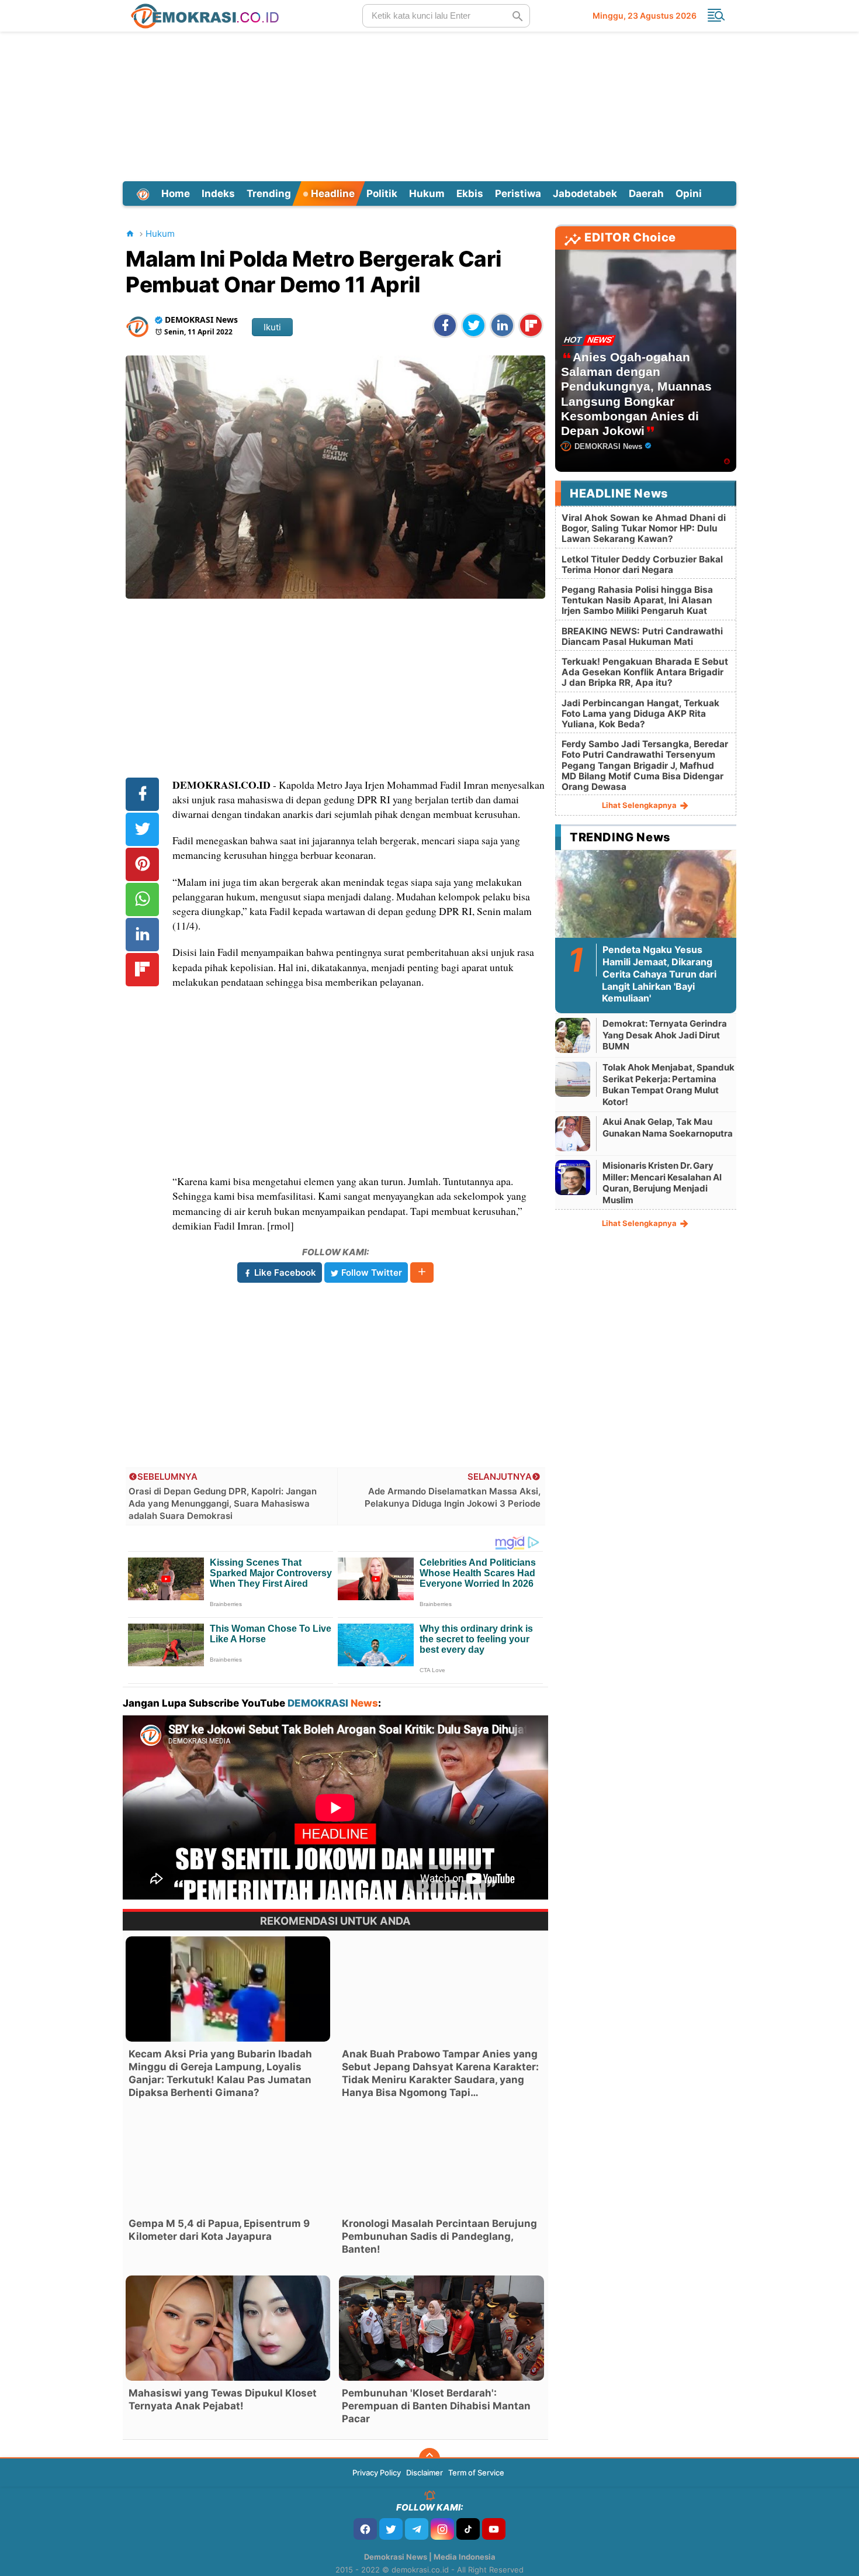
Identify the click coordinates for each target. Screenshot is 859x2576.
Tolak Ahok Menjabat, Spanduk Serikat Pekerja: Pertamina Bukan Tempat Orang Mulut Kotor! (669, 1085)
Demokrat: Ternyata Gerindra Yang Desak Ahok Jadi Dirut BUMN (665, 1035)
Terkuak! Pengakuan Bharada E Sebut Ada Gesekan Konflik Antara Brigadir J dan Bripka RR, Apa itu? (645, 672)
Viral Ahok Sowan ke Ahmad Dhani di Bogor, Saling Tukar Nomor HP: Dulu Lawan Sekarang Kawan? (644, 528)
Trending (269, 194)
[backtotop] (430, 2458)
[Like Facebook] (365, 2529)
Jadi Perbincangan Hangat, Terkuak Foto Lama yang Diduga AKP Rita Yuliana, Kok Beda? (640, 714)
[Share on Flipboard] (531, 325)
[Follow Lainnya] (422, 1273)
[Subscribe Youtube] (494, 2529)
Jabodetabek (585, 194)
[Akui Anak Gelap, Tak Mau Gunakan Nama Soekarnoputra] (573, 1133)
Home (176, 194)
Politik (382, 194)
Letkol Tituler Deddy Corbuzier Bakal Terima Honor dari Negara (642, 564)
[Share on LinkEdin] (502, 325)
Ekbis (470, 194)
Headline (332, 194)
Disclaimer (425, 2473)
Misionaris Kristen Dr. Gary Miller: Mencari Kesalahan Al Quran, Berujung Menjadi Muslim (662, 1183)
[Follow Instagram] (442, 2529)
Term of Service (476, 2473)
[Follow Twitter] (391, 2529)
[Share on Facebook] (445, 325)
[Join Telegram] (417, 2529)
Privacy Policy (377, 2473)
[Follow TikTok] (468, 2529)
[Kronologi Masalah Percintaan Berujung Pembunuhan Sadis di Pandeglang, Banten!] (441, 2159)
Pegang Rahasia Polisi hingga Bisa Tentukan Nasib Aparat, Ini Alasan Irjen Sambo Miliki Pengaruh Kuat (637, 600)
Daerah (646, 194)
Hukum (427, 194)
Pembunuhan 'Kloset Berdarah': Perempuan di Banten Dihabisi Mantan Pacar (436, 2406)
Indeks (218, 194)
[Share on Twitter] (474, 325)
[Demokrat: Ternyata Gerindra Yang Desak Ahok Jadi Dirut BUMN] (573, 1035)
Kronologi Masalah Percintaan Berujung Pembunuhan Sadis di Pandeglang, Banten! (439, 2236)
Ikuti (272, 327)
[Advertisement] (430, 105)
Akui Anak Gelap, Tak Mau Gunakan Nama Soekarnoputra (668, 1128)
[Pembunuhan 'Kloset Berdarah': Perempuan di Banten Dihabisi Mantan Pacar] (441, 2328)
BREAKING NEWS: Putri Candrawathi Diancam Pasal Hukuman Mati (642, 636)
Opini (689, 194)
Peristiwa (518, 194)
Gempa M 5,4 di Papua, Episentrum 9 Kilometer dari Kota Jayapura (219, 2230)
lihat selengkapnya (640, 805)
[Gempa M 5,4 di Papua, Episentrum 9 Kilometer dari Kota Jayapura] (228, 2159)
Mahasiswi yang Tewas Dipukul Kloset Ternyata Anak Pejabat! (223, 2399)
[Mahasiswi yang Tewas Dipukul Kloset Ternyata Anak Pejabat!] (228, 2328)
